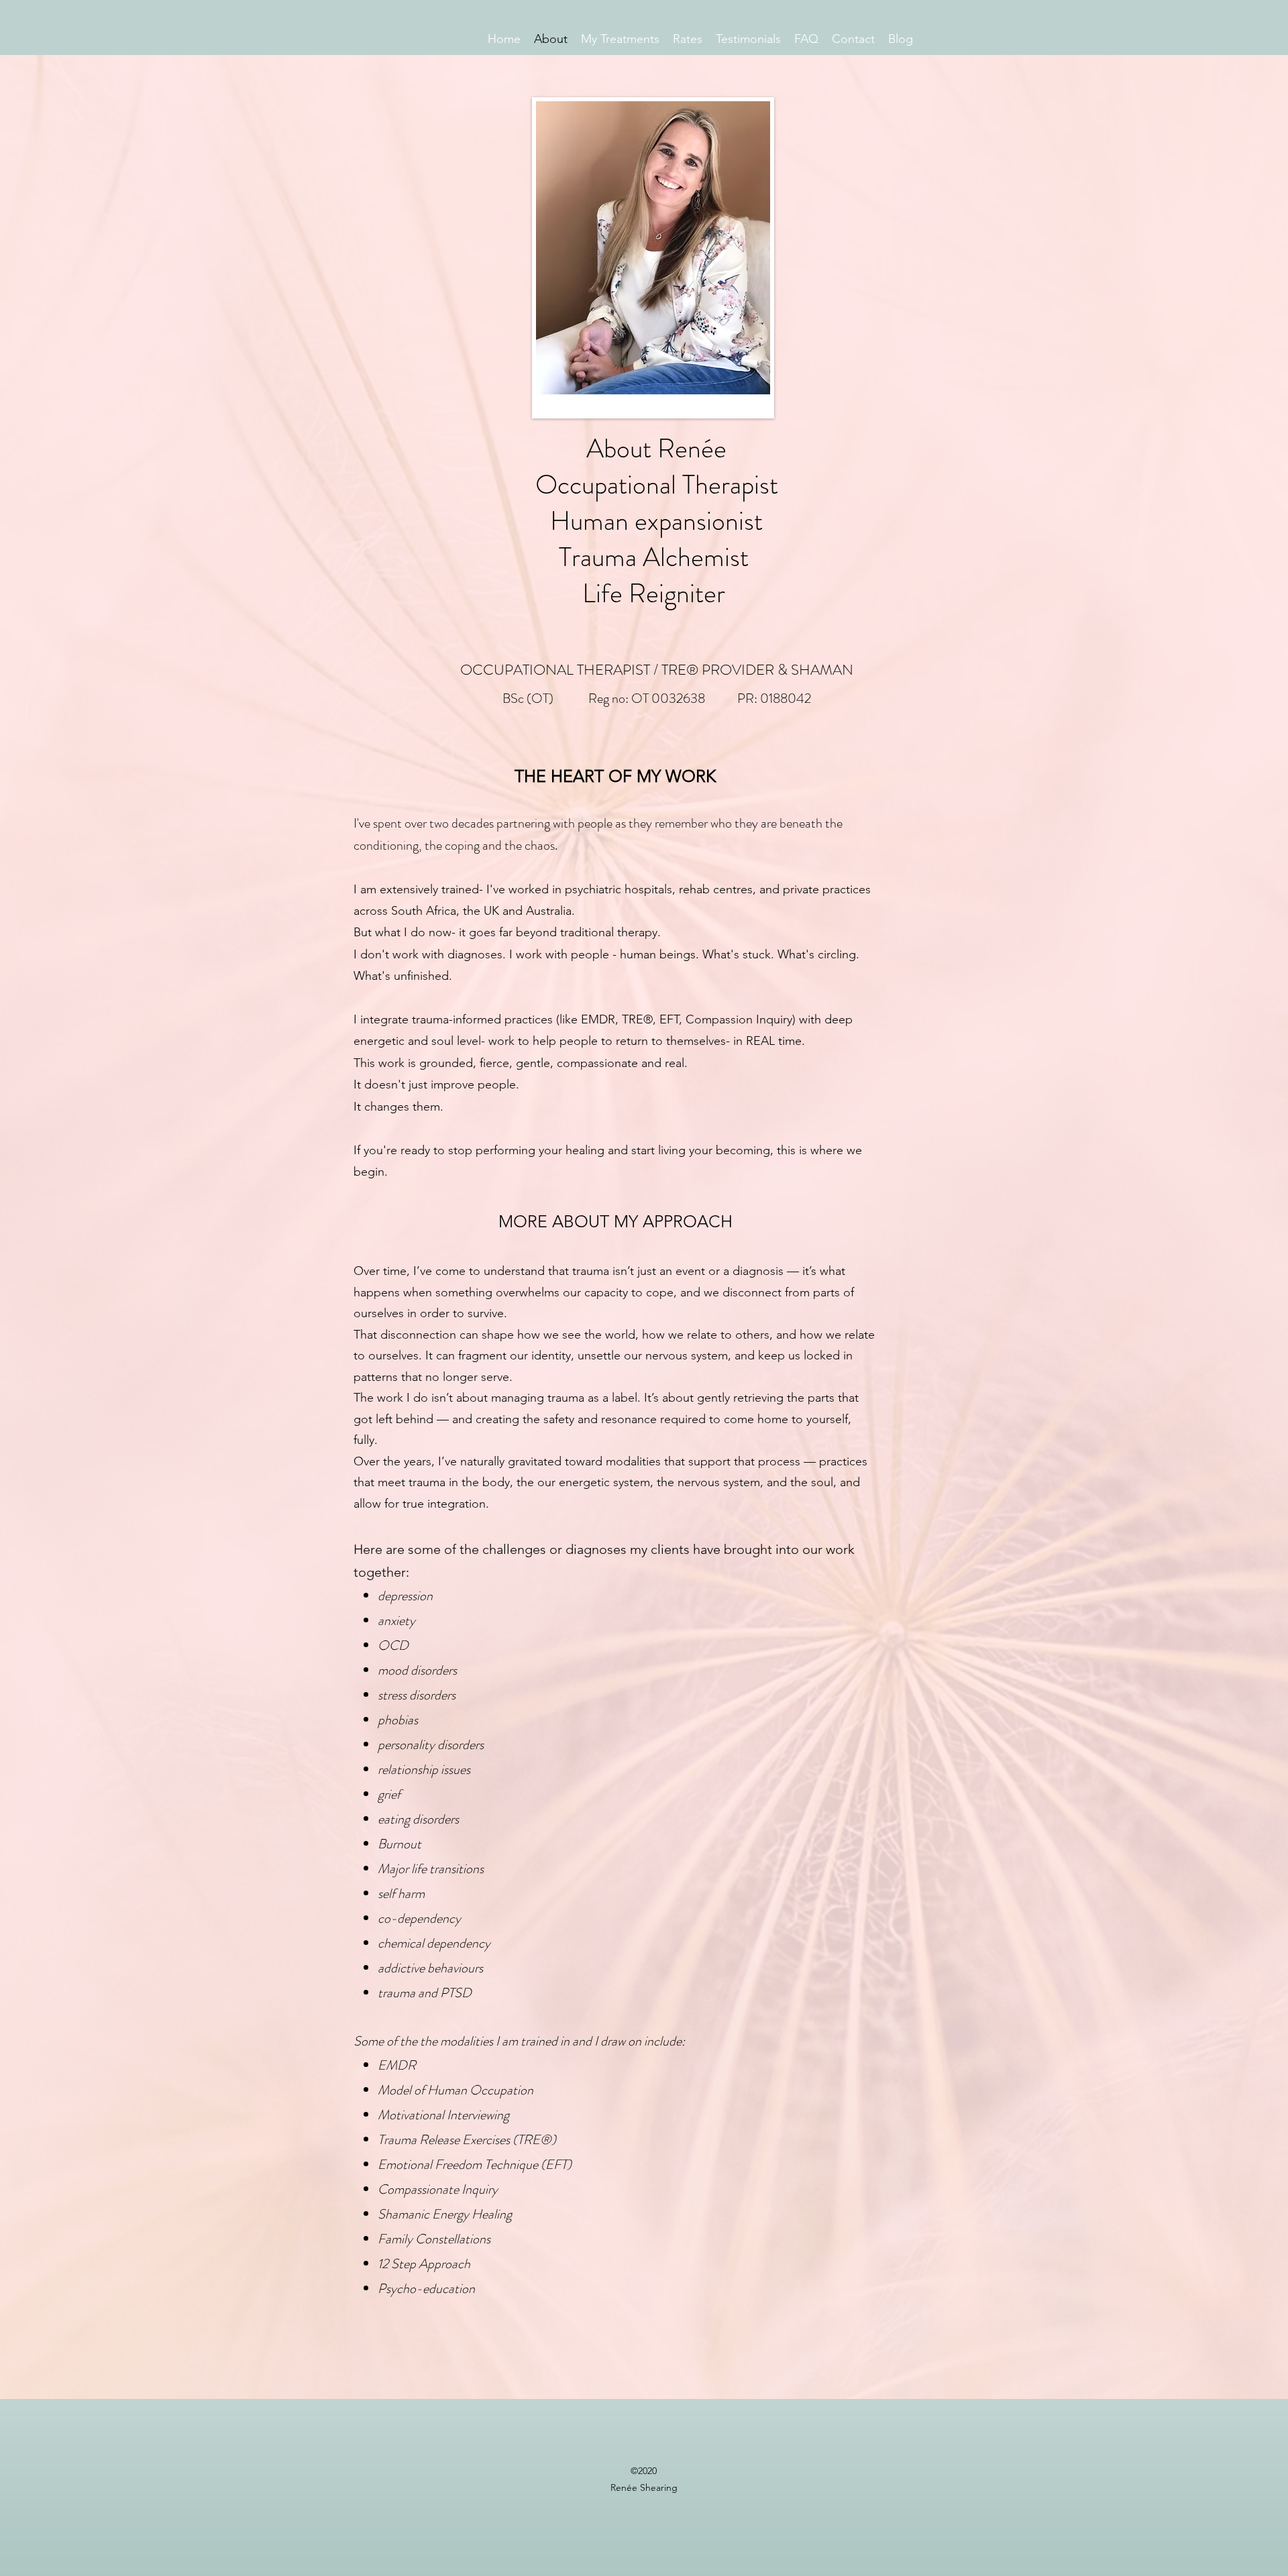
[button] (620, 37)
